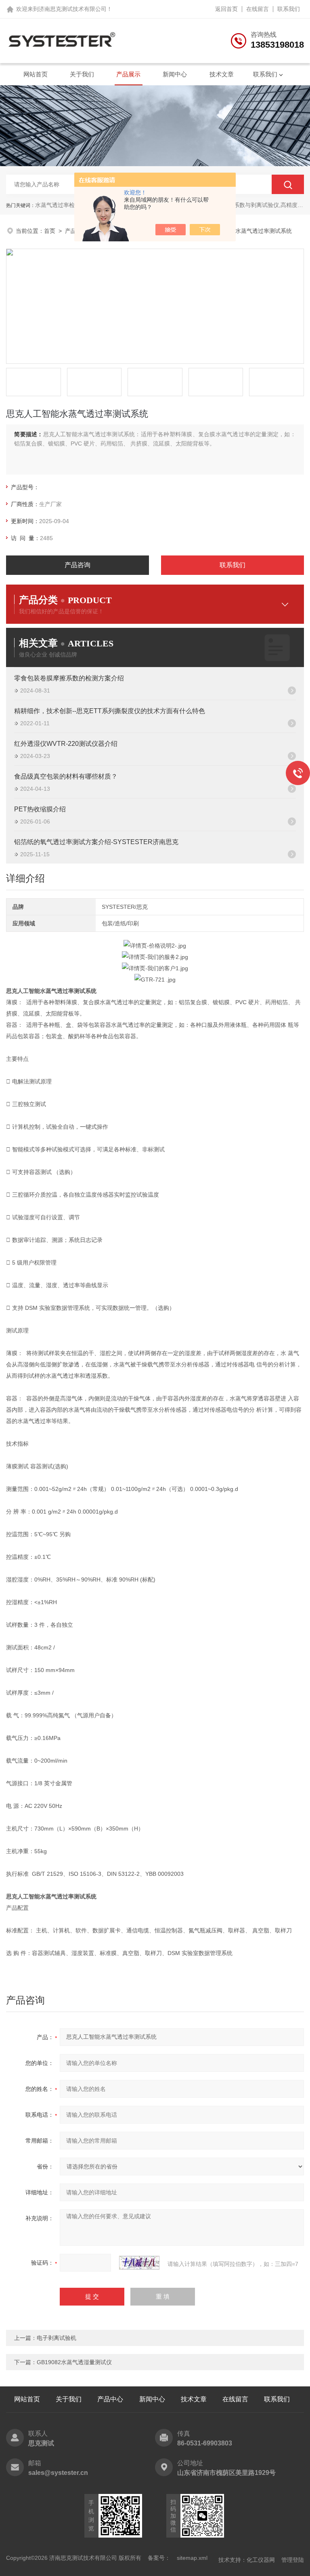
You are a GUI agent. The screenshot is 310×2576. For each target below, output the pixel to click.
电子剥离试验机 (57, 2338)
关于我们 (82, 74)
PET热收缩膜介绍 (40, 809)
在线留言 (258, 9)
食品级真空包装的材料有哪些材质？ (66, 776)
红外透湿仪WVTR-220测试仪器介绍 (66, 744)
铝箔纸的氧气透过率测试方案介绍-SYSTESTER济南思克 (96, 842)
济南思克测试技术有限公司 (73, 9)
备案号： (159, 2558)
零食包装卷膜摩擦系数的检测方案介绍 (69, 678)
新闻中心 (175, 74)
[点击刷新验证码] (139, 2263)
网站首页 (36, 74)
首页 (50, 231)
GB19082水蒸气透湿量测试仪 (74, 2362)
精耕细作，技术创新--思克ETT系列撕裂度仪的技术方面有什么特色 (110, 711)
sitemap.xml (192, 2558)
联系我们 (289, 9)
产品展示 (128, 74)
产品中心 (110, 2399)
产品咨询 (77, 565)
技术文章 (222, 74)
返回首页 (226, 9)
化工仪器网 (261, 2560)
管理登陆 (293, 2560)
